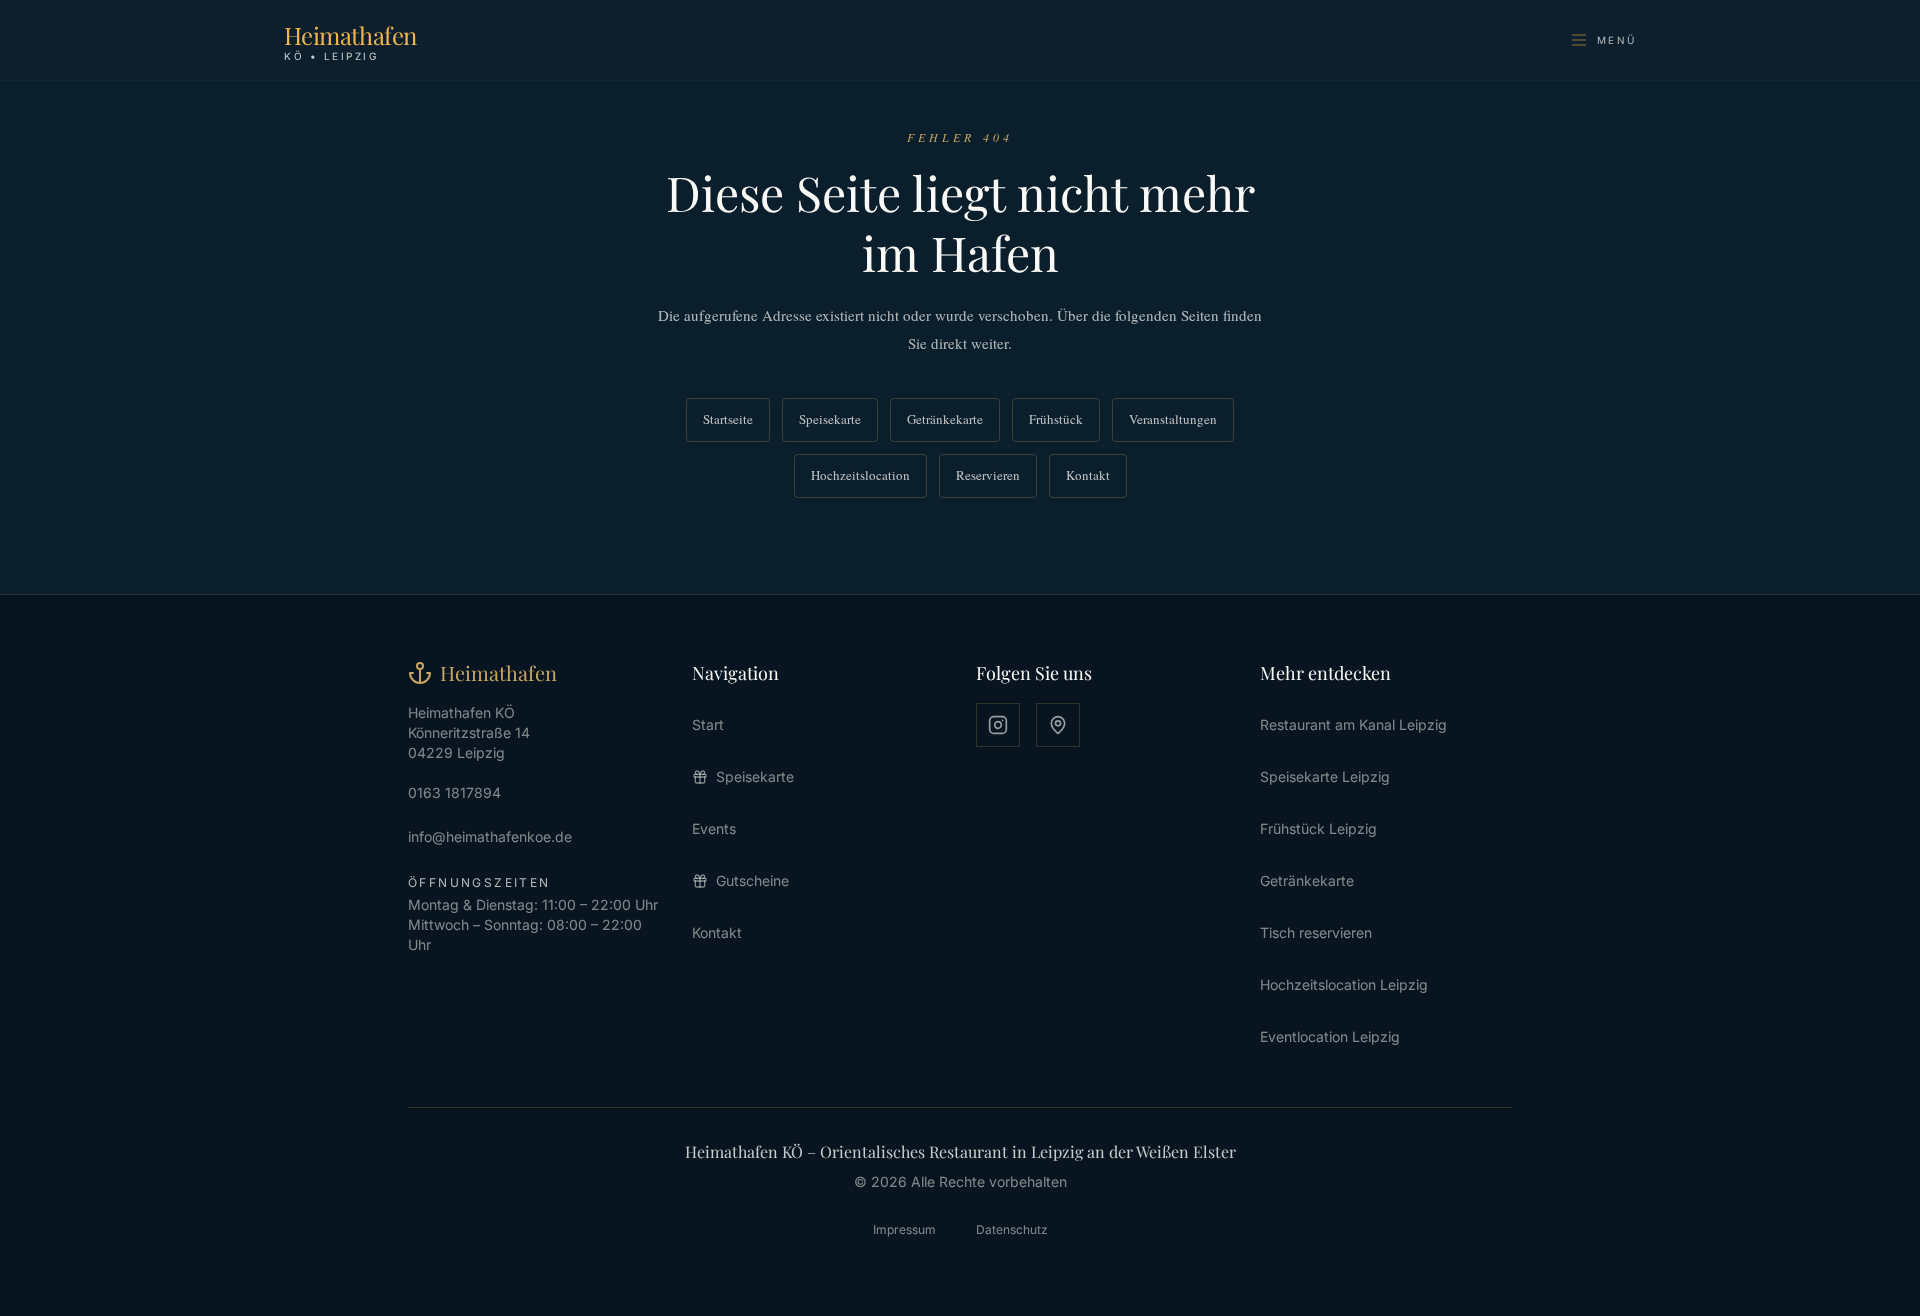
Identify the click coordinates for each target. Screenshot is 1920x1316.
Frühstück (1056, 419)
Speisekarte (830, 419)
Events (714, 828)
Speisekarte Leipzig (1325, 776)
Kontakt (1088, 475)
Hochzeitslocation (860, 475)
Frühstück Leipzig (1318, 828)
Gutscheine (752, 880)
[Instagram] (998, 725)
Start (708, 724)
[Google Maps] (1058, 725)
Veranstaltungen (1173, 419)
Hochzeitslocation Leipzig (1344, 984)
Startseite (728, 419)
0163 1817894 (454, 792)
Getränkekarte (945, 419)
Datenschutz (1012, 1229)
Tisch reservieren (1316, 932)
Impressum (904, 1229)
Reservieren (988, 475)
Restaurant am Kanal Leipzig (1353, 724)
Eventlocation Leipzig (1330, 1036)
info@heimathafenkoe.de (490, 836)
